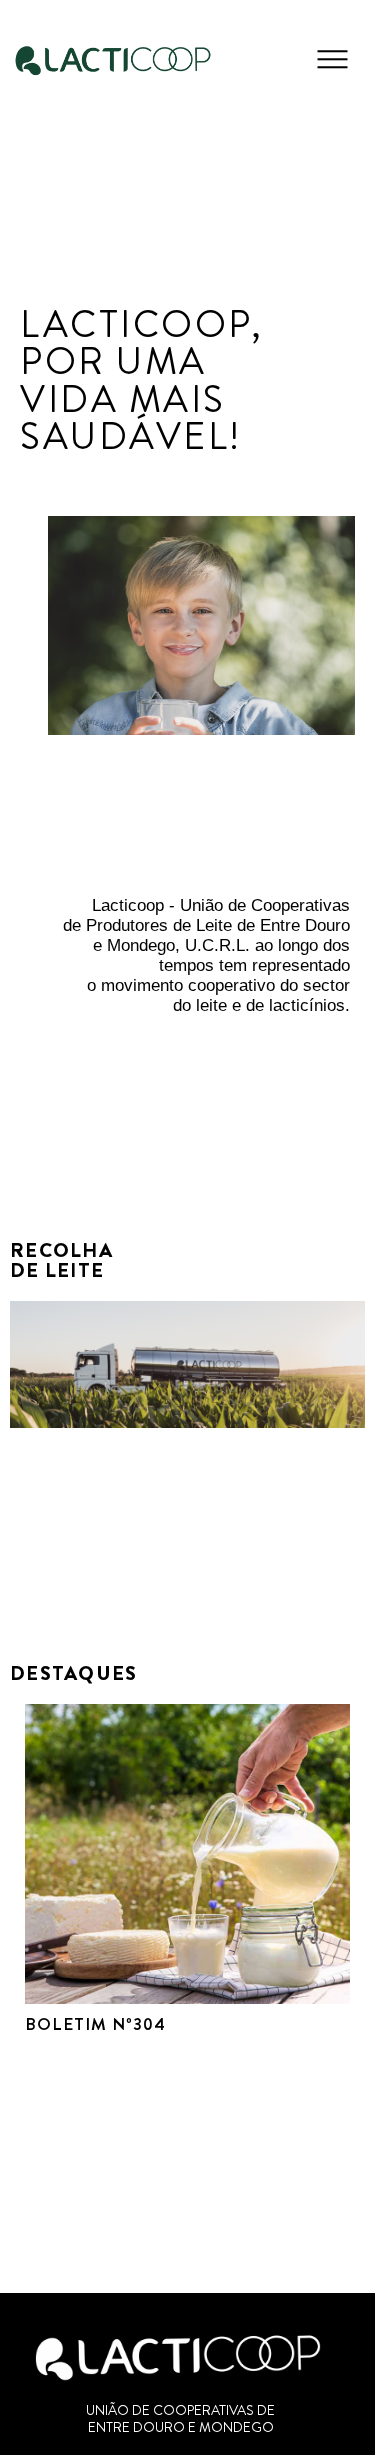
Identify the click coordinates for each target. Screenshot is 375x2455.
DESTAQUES (74, 1673)
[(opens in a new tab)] (187, 1854)
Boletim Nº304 (95, 2024)
